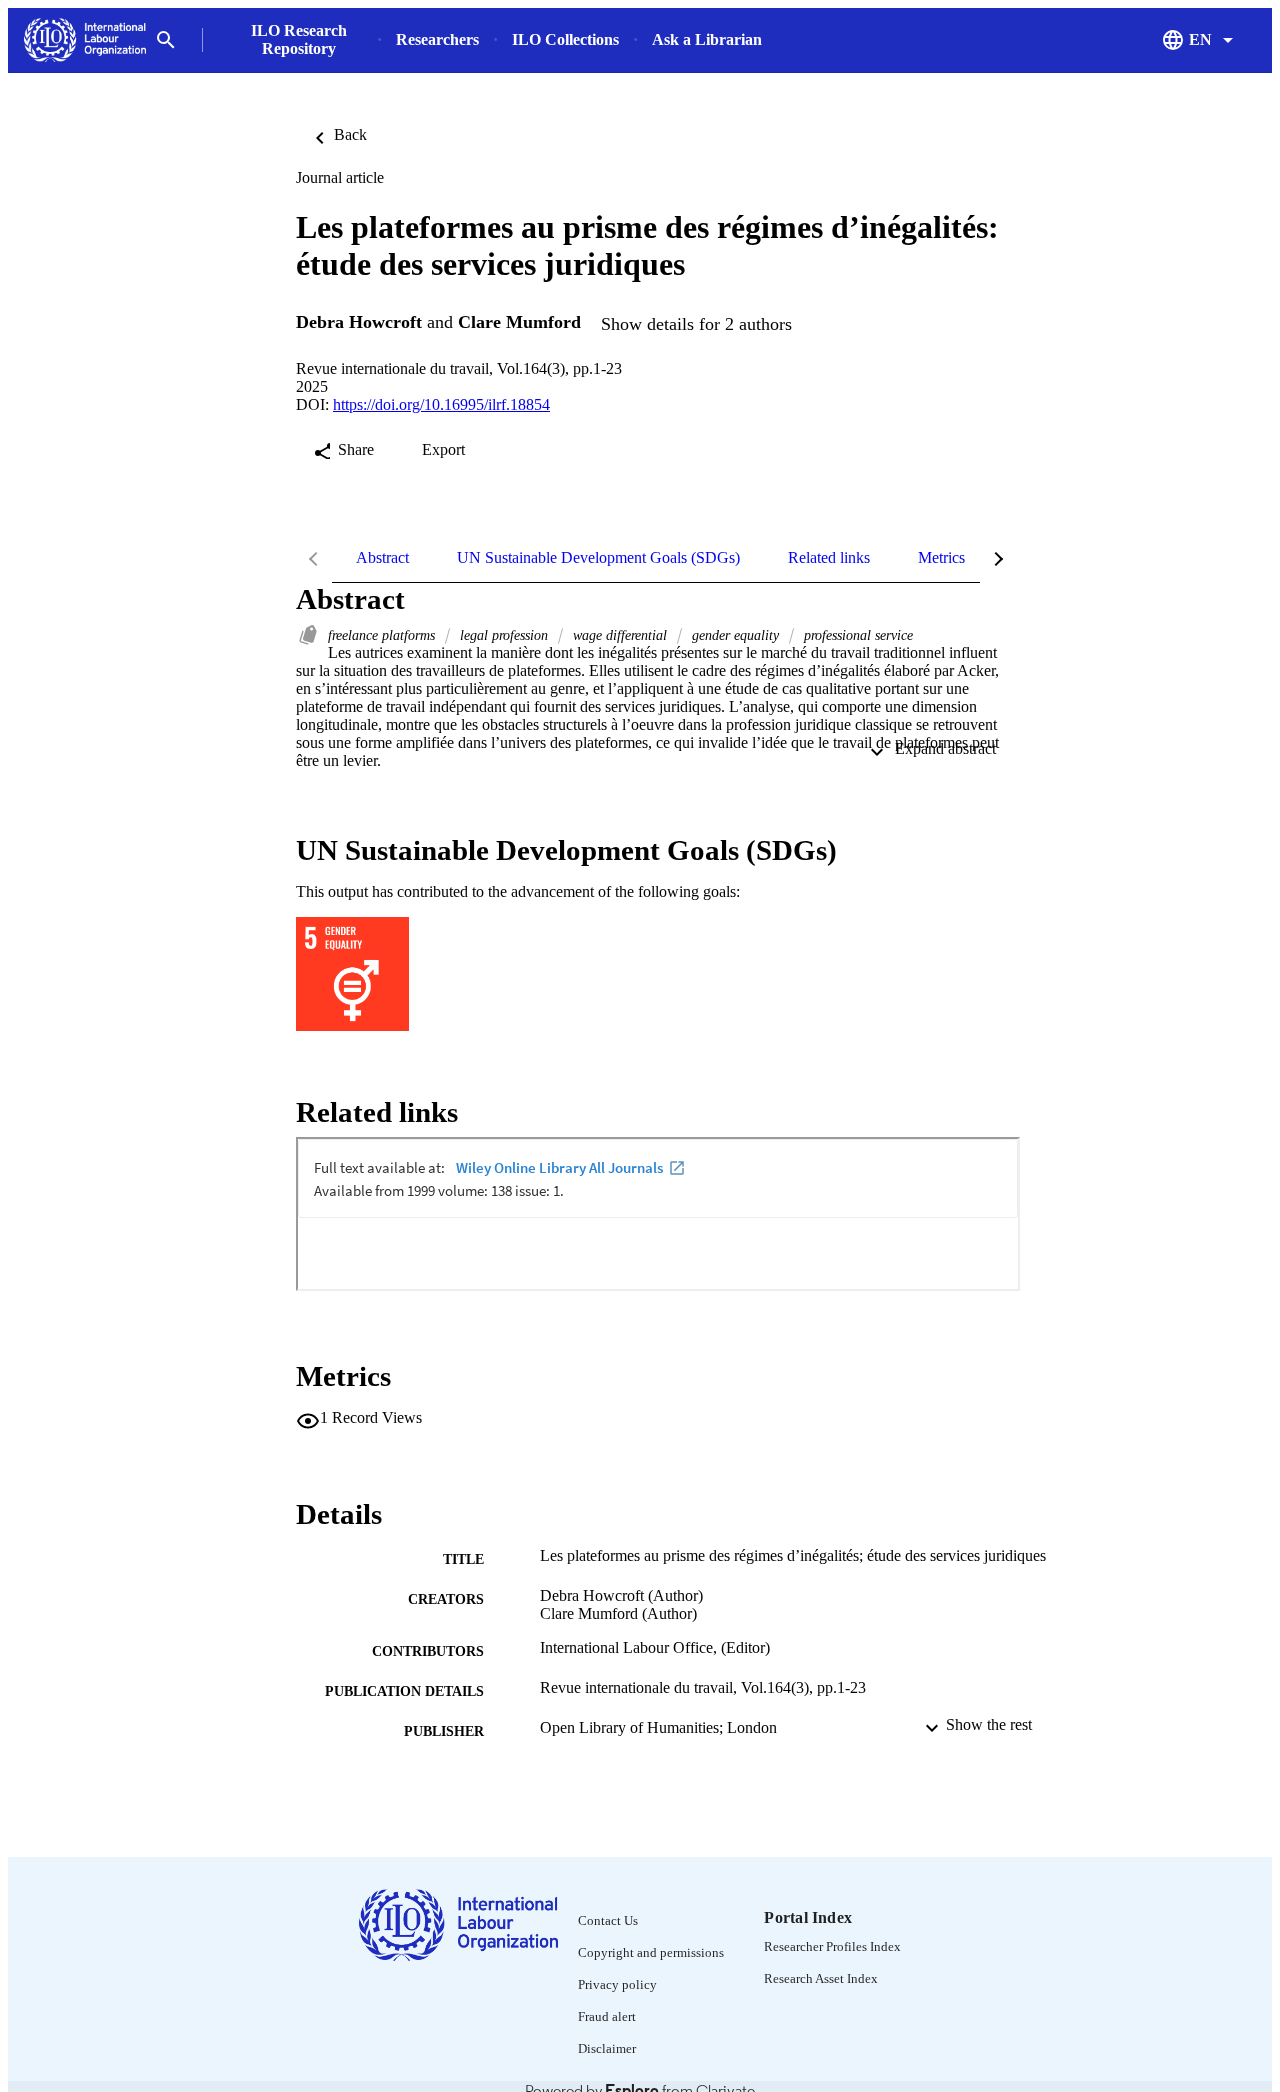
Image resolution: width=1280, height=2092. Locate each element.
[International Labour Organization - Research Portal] (85, 40)
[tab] (382, 558)
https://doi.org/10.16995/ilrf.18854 (441, 404)
